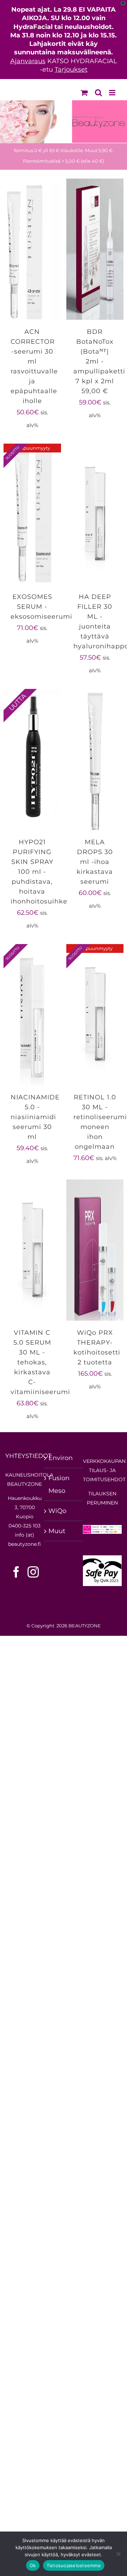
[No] (118, 2554)
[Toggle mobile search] (98, 93)
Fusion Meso (59, 1484)
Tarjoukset (71, 70)
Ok (33, 2565)
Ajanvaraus (28, 61)
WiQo (57, 1511)
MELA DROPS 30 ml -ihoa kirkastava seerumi (95, 862)
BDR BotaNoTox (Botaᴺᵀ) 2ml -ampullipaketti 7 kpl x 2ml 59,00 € (99, 361)
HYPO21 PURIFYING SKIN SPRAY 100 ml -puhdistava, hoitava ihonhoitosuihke (39, 872)
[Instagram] (33, 1572)
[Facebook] (16, 1572)
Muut (57, 1531)
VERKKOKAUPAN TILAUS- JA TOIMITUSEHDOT (104, 1470)
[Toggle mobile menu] (113, 93)
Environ (61, 1458)
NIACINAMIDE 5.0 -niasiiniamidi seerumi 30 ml (35, 1117)
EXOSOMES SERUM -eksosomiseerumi (41, 607)
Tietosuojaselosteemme (74, 2565)
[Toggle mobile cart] (84, 93)
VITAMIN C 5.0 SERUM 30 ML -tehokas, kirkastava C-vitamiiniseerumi (40, 1362)
